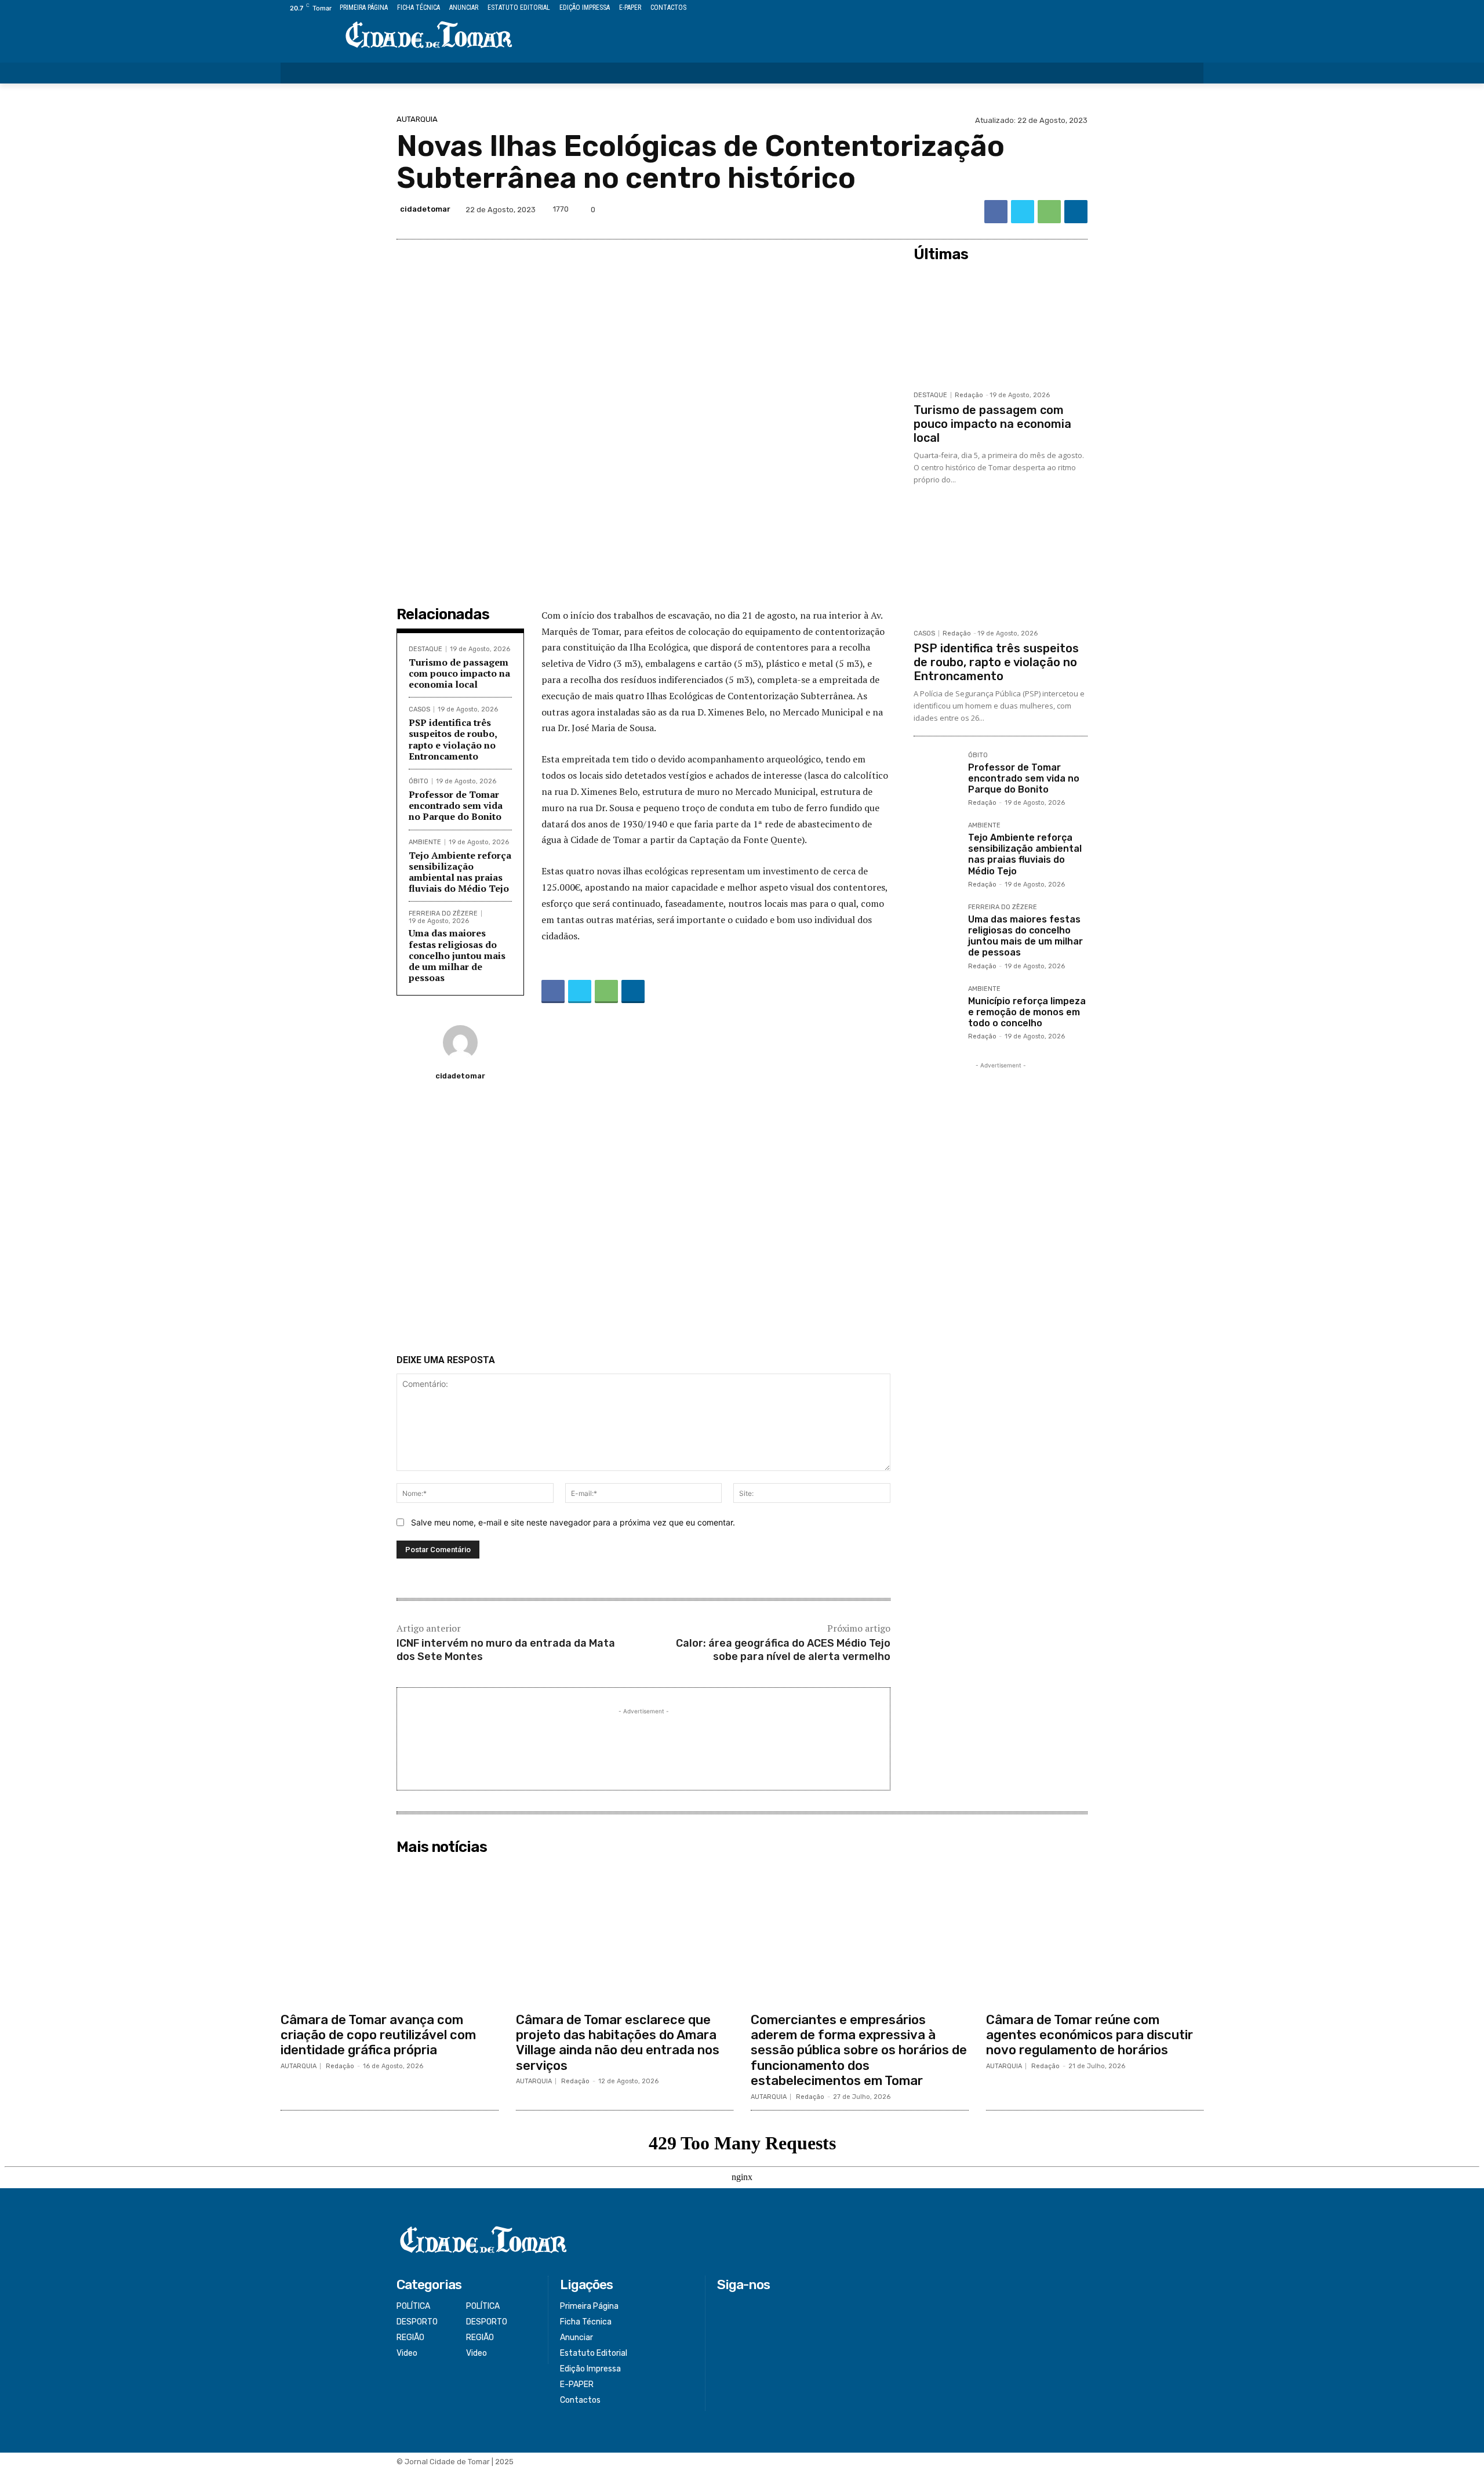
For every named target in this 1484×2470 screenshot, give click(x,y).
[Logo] (429, 36)
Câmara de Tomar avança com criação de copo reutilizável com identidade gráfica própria (378, 2035)
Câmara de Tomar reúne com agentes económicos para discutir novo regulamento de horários (1090, 2035)
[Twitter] (1171, 8)
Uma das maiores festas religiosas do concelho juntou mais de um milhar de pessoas (457, 955)
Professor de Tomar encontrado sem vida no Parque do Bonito (456, 805)
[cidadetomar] (460, 1043)
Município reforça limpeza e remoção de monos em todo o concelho (1027, 1012)
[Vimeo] (1183, 8)
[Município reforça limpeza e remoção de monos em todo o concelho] (936, 1008)
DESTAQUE (425, 649)
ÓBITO (419, 781)
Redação (969, 395)
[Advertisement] (643, 1222)
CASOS (419, 709)
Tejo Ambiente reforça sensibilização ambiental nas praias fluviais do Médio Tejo (460, 872)
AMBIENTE (425, 842)
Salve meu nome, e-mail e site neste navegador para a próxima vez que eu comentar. (573, 1522)
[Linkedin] (1076, 212)
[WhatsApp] (1049, 212)
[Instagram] (1157, 8)
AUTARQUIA (417, 119)
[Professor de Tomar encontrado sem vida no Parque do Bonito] (936, 775)
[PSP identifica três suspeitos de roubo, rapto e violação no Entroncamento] (1001, 564)
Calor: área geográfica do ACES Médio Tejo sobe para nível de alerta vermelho (783, 1650)
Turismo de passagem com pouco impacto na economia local (459, 673)
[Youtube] (1197, 8)
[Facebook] (1144, 8)
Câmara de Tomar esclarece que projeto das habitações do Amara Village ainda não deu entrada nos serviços (618, 2043)
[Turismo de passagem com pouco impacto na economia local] (1001, 326)
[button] (1187, 73)
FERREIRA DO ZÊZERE (443, 913)
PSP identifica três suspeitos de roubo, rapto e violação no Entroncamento (453, 739)
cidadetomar (425, 209)
